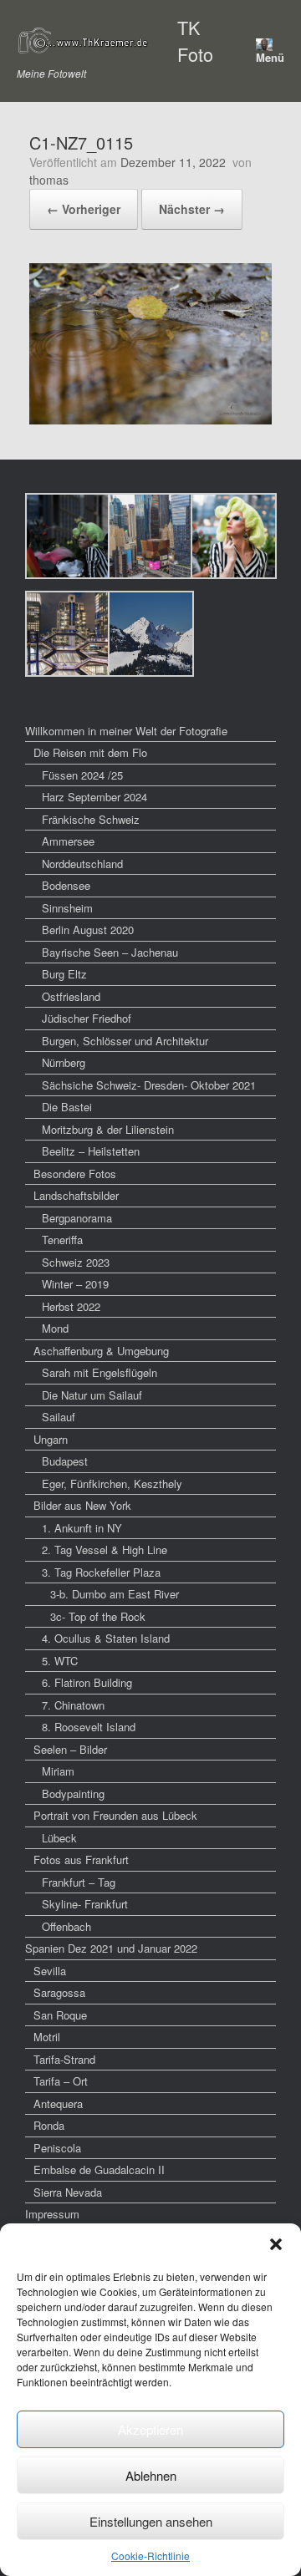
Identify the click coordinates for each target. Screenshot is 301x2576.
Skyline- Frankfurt (85, 1904)
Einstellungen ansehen (151, 2521)
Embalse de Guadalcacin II (99, 2170)
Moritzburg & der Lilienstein (108, 1129)
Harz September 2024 (94, 797)
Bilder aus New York (82, 1505)
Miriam (58, 1771)
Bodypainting (73, 1794)
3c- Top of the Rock (98, 1616)
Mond (55, 1328)
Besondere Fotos (75, 1174)
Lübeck (59, 1838)
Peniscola (57, 2148)
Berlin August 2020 (88, 930)
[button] (276, 2244)
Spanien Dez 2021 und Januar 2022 (111, 1948)
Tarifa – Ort (61, 2081)
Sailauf (59, 1417)
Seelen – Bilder (70, 1749)
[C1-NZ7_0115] (150, 419)
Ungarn (51, 1439)
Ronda (49, 2125)
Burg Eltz (64, 974)
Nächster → (192, 209)
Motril (47, 2037)
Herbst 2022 (71, 1306)
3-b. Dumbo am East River (115, 1594)
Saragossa (59, 1992)
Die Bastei (67, 1107)
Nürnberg (64, 1062)
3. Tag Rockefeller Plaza (101, 1572)
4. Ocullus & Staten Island (106, 1638)
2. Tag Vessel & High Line (105, 1550)
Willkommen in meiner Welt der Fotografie (126, 731)
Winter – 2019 (75, 1284)
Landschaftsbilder (76, 1195)
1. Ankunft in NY (82, 1528)
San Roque (60, 2015)
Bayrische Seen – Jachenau (110, 952)
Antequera (58, 2103)
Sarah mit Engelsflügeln (99, 1372)
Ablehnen (151, 2475)
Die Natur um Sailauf (92, 1395)
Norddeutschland (82, 864)
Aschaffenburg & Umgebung (101, 1351)
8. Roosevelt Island (89, 1727)
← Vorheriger (84, 209)
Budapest (65, 1461)
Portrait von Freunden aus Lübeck (115, 1815)
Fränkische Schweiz (91, 819)
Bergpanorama (77, 1218)
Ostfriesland (71, 996)
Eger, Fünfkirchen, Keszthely (112, 1484)
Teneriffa (62, 1240)
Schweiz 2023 (76, 1262)
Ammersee (68, 841)
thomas (49, 180)
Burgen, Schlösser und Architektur (125, 1041)
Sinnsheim (67, 908)
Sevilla (50, 1971)
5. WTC (60, 1661)
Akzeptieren (150, 2429)
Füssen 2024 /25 (82, 775)
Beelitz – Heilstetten (91, 1151)
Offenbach (66, 1926)
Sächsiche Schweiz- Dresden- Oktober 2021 (149, 1085)
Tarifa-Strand (64, 2059)
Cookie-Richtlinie (150, 2556)
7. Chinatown (73, 1705)
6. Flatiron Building (87, 1682)
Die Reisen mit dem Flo (90, 752)
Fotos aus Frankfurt (81, 1860)
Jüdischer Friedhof (87, 1018)
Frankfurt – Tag (79, 1882)
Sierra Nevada (68, 2192)
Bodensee (66, 885)
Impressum (52, 2214)
